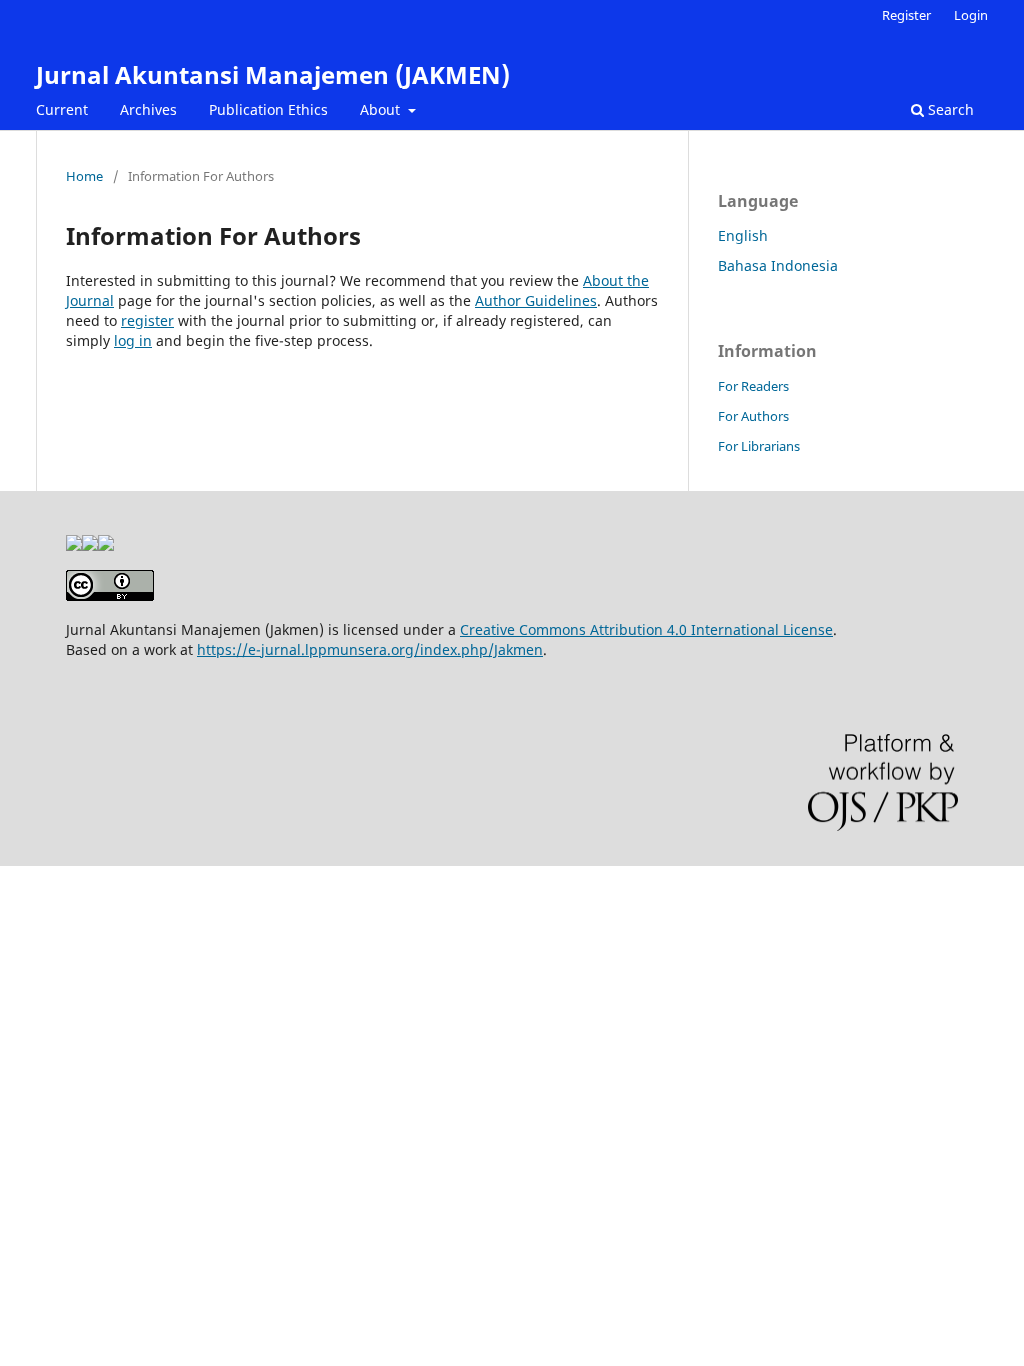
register (147, 320)
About (382, 109)
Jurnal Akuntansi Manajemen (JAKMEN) (273, 74)
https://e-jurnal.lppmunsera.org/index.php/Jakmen (370, 649)
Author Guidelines (536, 300)
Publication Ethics (268, 109)
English (743, 235)
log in (133, 340)
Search (949, 109)
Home (84, 176)
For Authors (753, 416)
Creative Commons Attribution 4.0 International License (646, 629)
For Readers (753, 386)
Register (906, 15)
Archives (148, 109)
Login (971, 15)
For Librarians (759, 446)
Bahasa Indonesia (778, 265)
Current (62, 109)
